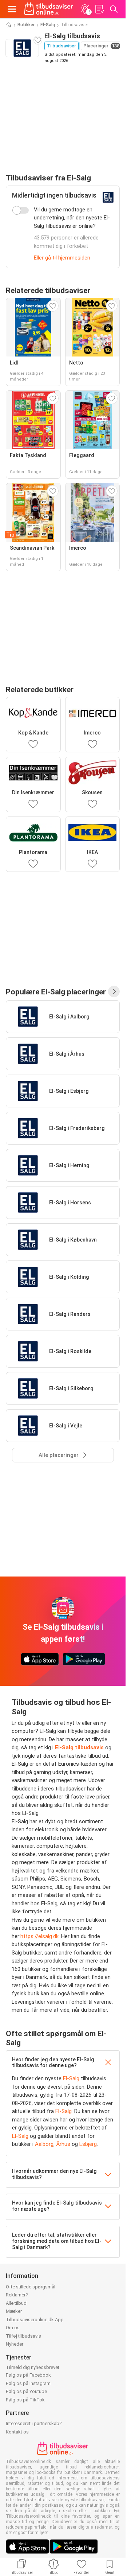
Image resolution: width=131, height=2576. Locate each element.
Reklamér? (17, 2295)
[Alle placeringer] (114, 991)
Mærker (14, 2311)
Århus (63, 2144)
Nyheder (15, 2344)
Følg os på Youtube (26, 2391)
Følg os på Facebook (28, 2375)
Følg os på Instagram (28, 2383)
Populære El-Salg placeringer (56, 992)
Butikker (26, 25)
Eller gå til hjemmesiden (62, 258)
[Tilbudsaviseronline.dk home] (49, 9)
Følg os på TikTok (25, 2400)
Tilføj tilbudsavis (23, 2336)
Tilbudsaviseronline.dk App (35, 2320)
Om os (13, 2328)
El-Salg (48, 25)
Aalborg (44, 2144)
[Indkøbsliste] (99, 9)
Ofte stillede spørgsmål (31, 2287)
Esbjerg (88, 2144)
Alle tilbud (16, 2303)
